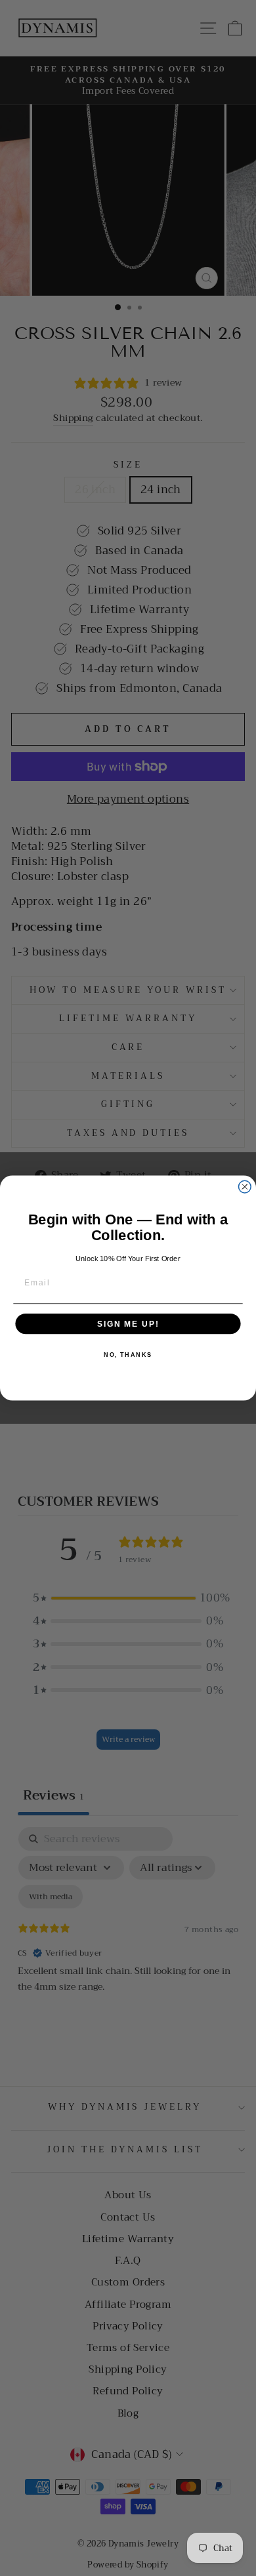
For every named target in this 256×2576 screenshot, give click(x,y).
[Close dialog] (245, 1187)
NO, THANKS (128, 1355)
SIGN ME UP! (128, 1324)
